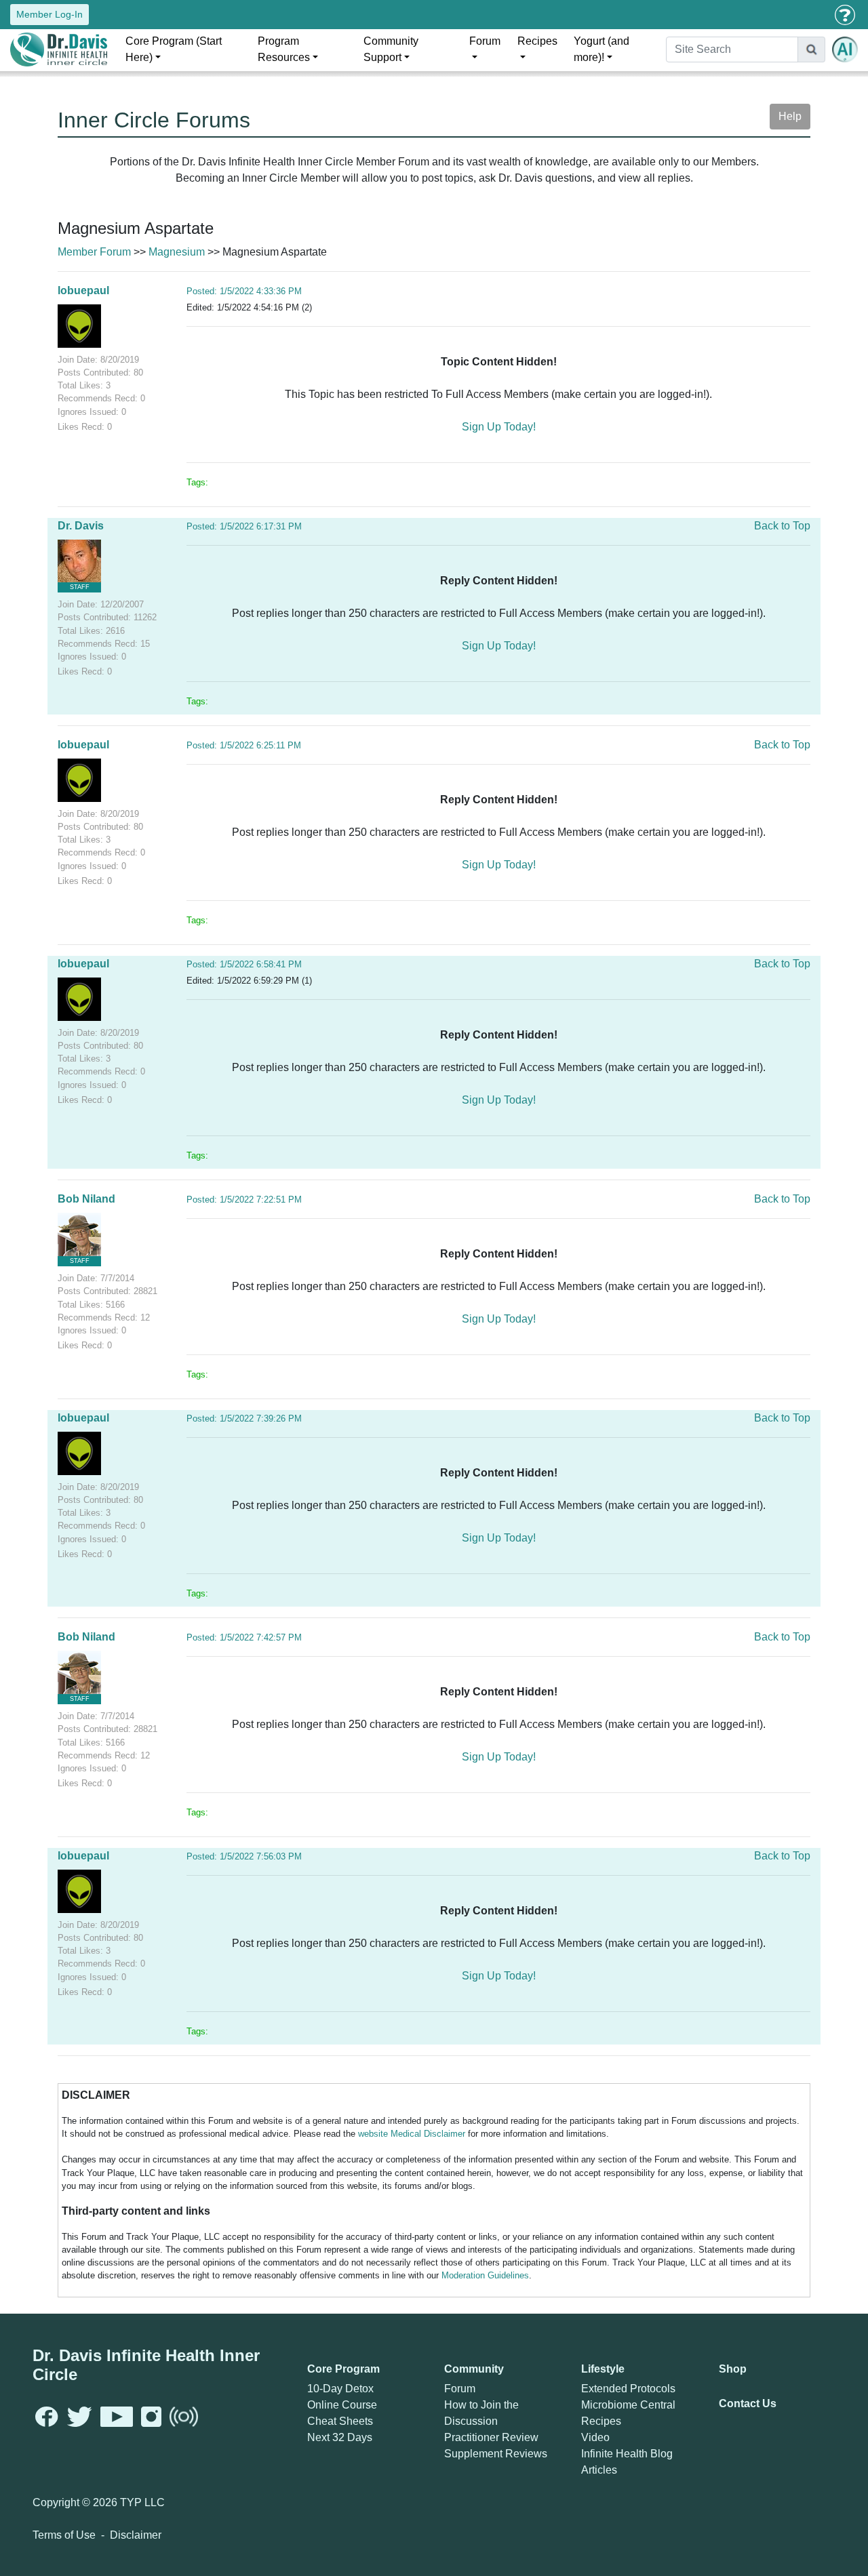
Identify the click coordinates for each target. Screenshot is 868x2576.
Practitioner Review (491, 2437)
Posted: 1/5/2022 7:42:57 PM (244, 1637)
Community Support (391, 49)
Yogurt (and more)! (601, 49)
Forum (485, 41)
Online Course (342, 2405)
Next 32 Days (340, 2437)
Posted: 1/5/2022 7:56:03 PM (244, 1856)
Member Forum (94, 252)
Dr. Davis (81, 526)
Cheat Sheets (340, 2421)
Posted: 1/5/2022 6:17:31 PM (244, 526)
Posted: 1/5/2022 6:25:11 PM (244, 745)
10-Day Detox (340, 2389)
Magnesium (177, 252)
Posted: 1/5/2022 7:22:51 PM (244, 1200)
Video (595, 2437)
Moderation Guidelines (485, 2275)
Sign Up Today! (499, 427)
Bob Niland (86, 1199)
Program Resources (284, 49)
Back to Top (782, 526)
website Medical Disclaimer (412, 2134)
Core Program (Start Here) (174, 49)
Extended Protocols (628, 2389)
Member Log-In (50, 14)
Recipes (537, 41)
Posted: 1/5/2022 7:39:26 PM (244, 1418)
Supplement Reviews (496, 2454)
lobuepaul (83, 290)
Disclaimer (136, 2535)
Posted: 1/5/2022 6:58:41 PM (244, 964)
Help (790, 116)
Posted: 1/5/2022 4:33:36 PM (244, 291)
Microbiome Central (628, 2405)
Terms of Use (64, 2535)
